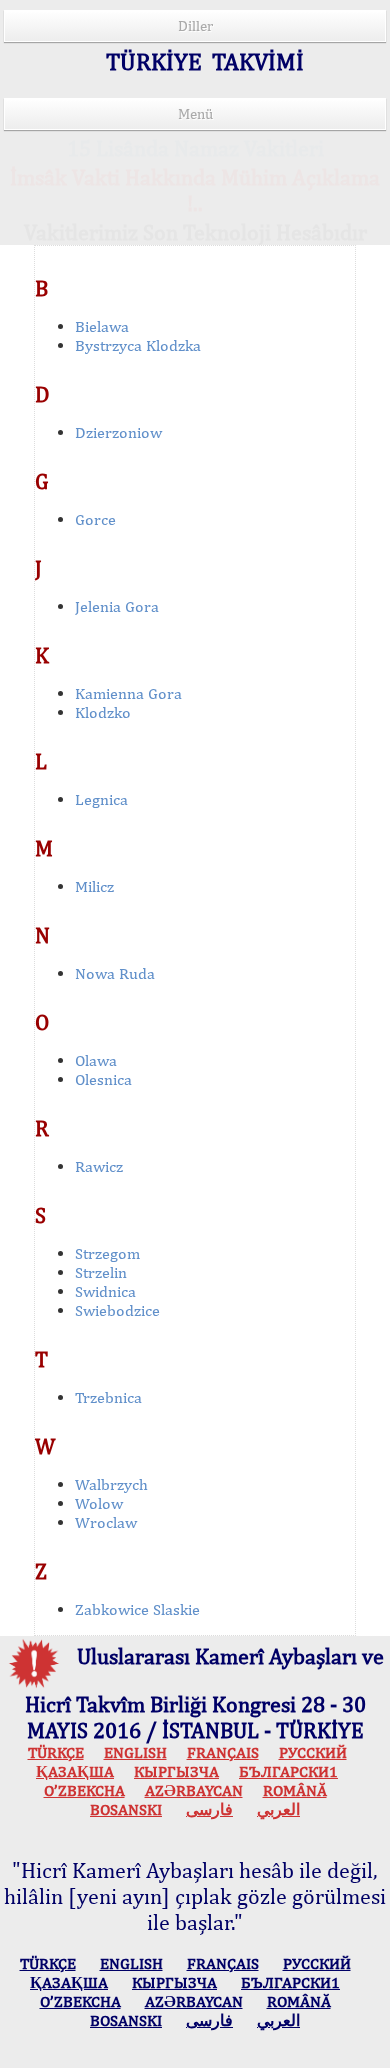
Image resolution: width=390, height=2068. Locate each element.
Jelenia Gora (117, 606)
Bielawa (102, 326)
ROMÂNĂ (295, 1790)
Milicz (94, 886)
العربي (278, 1809)
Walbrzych (111, 1484)
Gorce (95, 519)
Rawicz (99, 1166)
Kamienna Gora (128, 693)
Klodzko (103, 712)
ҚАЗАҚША (75, 1771)
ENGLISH (135, 1752)
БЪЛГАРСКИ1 (288, 1771)
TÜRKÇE (56, 1752)
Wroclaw (106, 1522)
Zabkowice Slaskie (137, 1609)
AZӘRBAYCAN (194, 1790)
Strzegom (107, 1253)
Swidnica (105, 1291)
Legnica (101, 799)
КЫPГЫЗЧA (176, 1771)
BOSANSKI (126, 1809)
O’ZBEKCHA (84, 1790)
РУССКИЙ (313, 1752)
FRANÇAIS (223, 1752)
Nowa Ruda (115, 973)
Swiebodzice (117, 1310)
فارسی (209, 1809)
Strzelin (101, 1272)
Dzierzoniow (118, 432)
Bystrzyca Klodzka (138, 345)
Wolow (99, 1503)
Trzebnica (108, 1397)
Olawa (96, 1060)
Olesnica (103, 1079)
